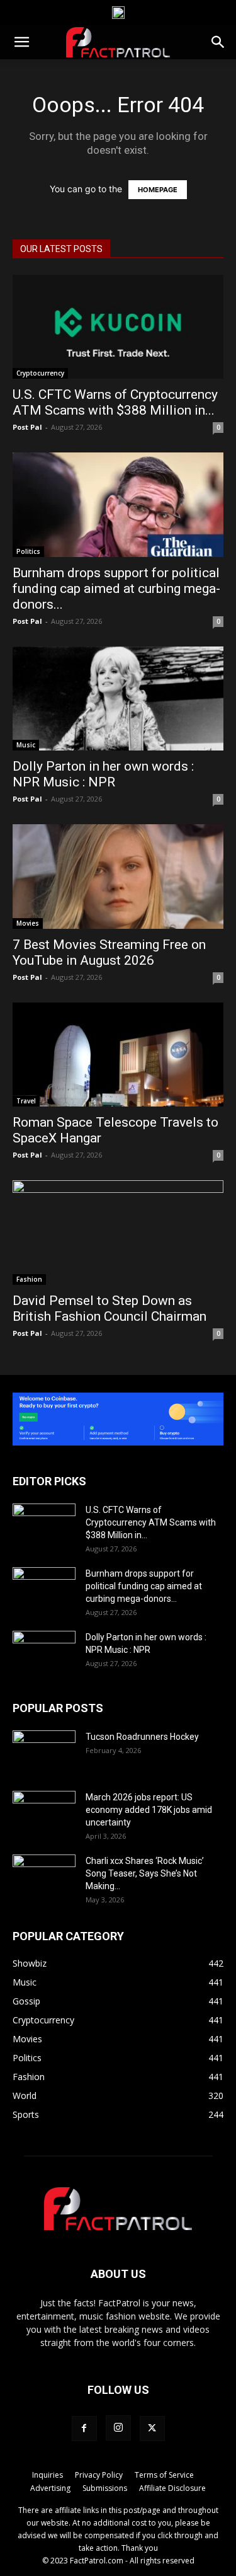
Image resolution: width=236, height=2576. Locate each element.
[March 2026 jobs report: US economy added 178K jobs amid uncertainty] (44, 1813)
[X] (152, 2429)
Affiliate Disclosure (172, 2488)
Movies (28, 923)
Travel (26, 1101)
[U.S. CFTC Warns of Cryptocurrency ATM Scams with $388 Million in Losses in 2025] (118, 327)
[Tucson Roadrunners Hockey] (44, 1752)
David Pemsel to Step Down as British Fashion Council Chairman (110, 1308)
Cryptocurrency (40, 373)
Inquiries (48, 2475)
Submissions (105, 2488)
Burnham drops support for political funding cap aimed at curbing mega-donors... (116, 589)
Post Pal (27, 427)
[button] (21, 42)
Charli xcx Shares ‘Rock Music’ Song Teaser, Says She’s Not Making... (145, 1873)
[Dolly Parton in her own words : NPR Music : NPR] (118, 699)
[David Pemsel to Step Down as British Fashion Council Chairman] (118, 1232)
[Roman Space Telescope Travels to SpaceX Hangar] (118, 1055)
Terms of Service (164, 2475)
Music (26, 745)
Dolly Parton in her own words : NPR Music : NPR (103, 774)
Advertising (50, 2488)
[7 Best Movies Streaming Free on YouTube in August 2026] (118, 876)
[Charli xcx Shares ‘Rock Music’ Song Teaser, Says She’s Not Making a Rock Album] (44, 1877)
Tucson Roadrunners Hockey (142, 1737)
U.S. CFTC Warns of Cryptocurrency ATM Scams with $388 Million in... (115, 402)
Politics (28, 551)
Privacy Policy (99, 2475)
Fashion (29, 1279)
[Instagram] (118, 2428)
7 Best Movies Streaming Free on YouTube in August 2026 (109, 952)
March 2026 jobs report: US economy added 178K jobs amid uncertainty (149, 1810)
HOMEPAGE (158, 190)
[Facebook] (84, 2429)
